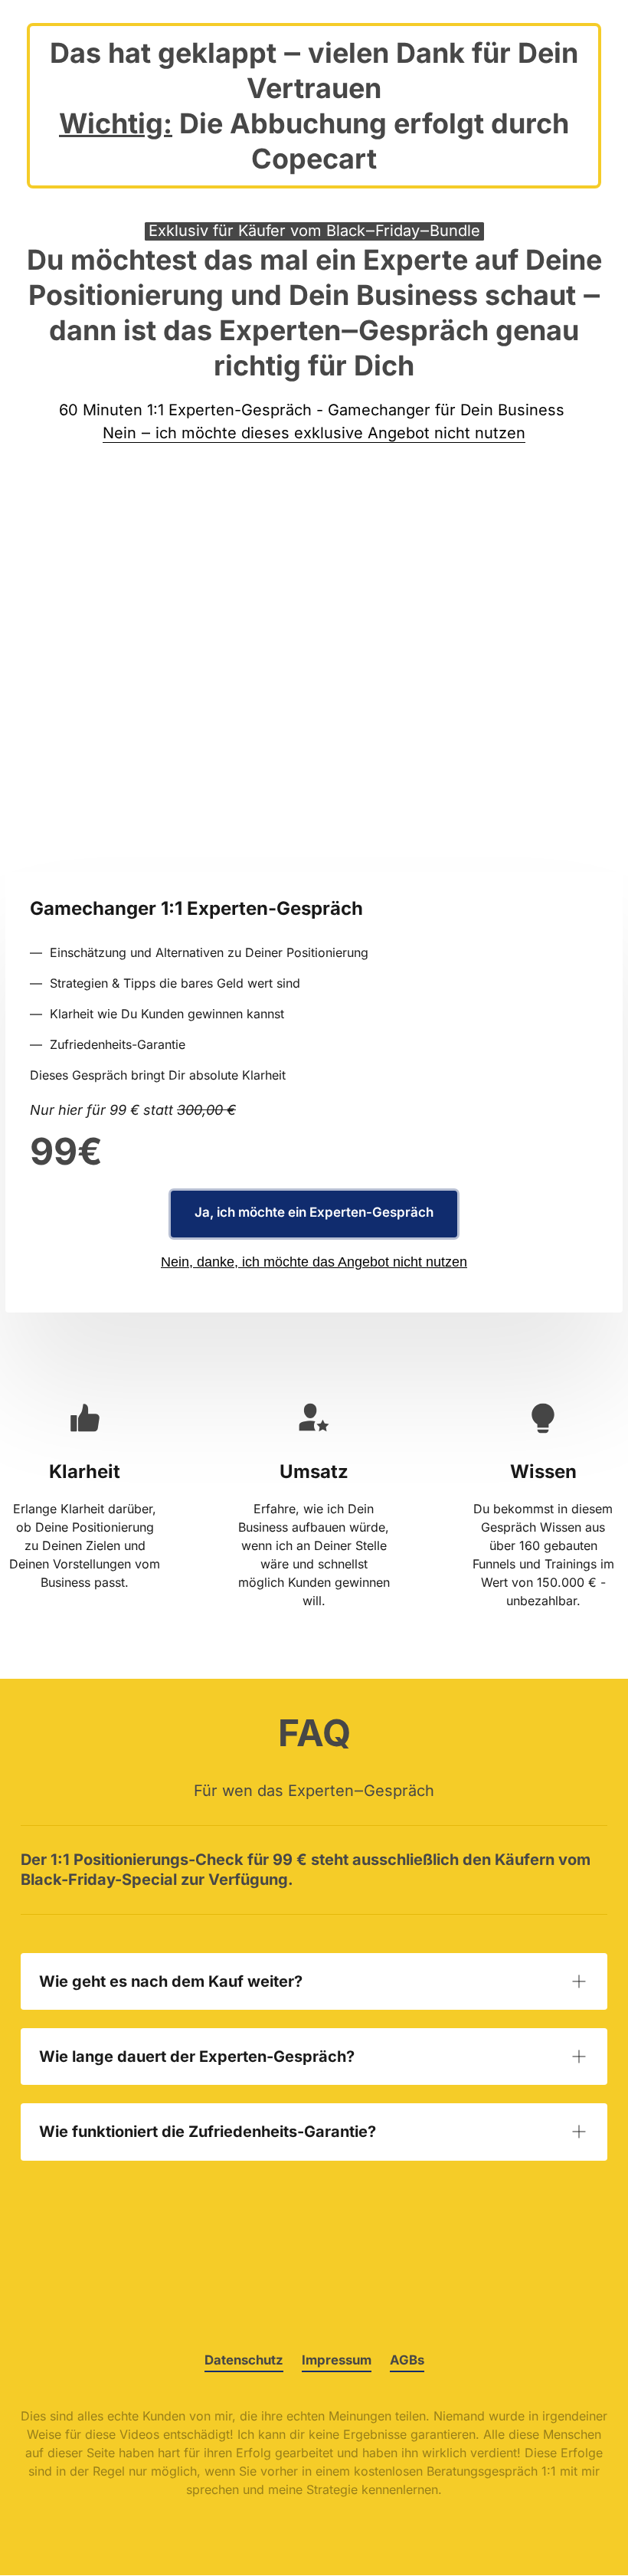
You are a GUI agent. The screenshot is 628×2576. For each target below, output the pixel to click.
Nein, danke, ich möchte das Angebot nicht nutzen (314, 1262)
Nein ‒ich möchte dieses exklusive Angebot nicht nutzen (314, 433)
